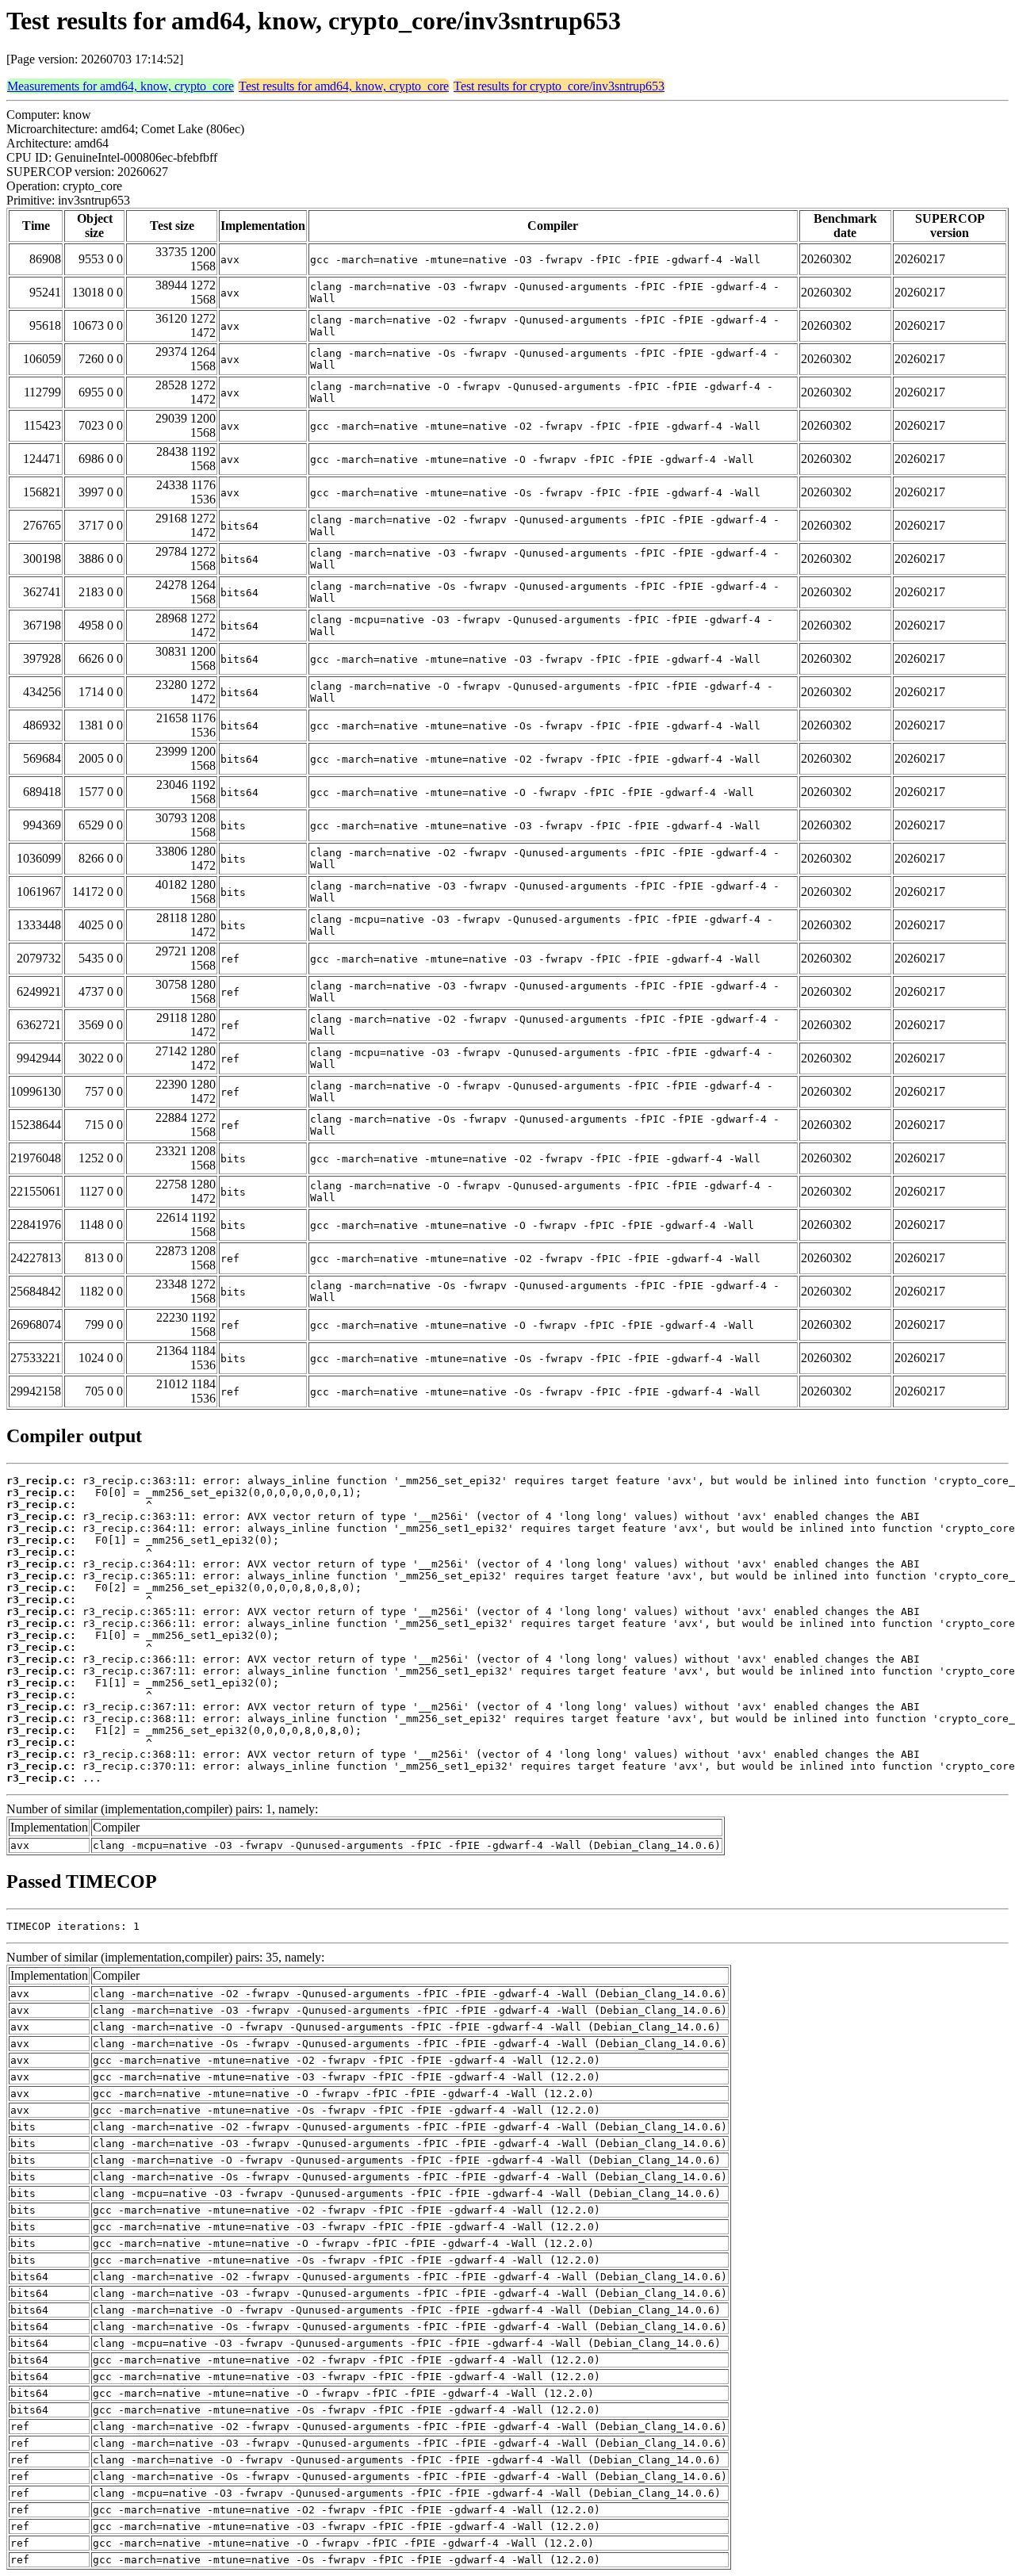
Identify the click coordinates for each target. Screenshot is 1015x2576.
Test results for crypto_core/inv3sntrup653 (559, 86)
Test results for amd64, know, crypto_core (344, 86)
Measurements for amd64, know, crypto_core (121, 86)
